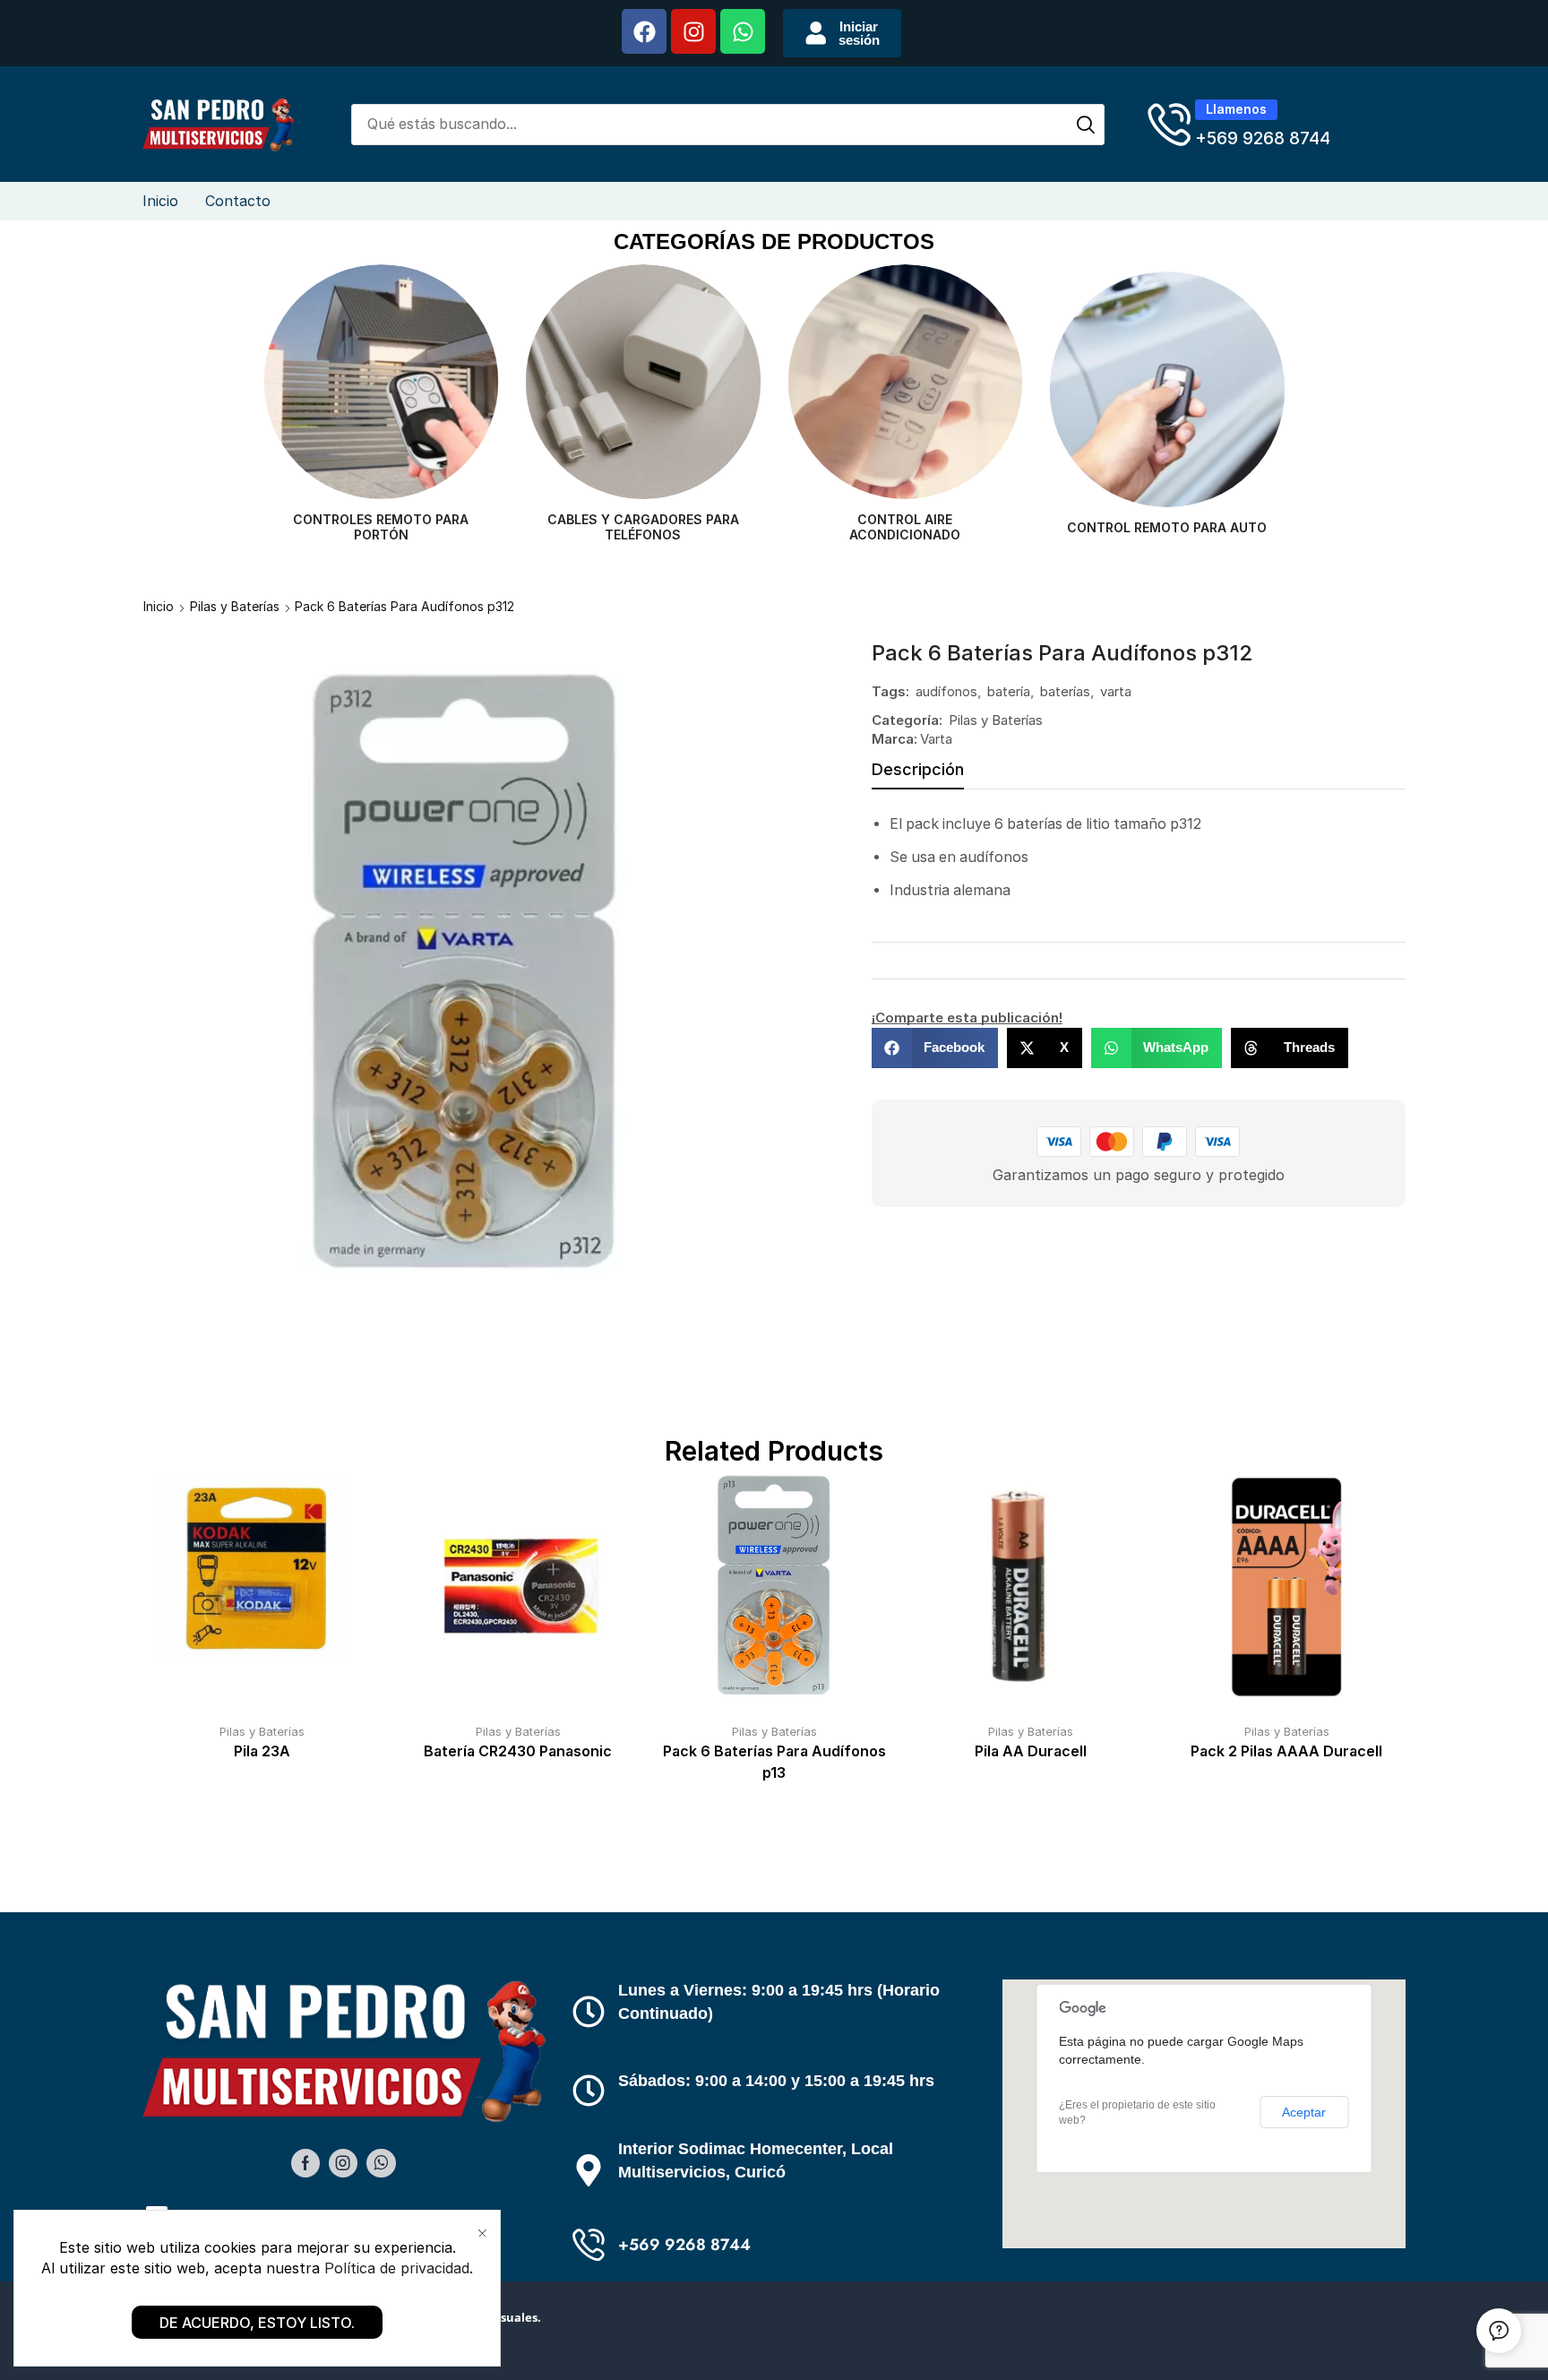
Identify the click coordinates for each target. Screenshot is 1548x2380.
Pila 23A (262, 1751)
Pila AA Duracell (1031, 1751)
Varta (936, 739)
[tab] (918, 774)
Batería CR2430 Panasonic (518, 1751)
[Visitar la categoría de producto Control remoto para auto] (905, 389)
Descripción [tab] (918, 769)
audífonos (946, 691)
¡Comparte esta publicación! (967, 1018)
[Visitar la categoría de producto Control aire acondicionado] (644, 382)
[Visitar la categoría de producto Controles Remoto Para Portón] (1168, 382)
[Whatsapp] (743, 31)
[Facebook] (644, 31)
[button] (842, 33)
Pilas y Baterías (235, 606)
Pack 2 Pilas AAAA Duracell (1286, 1751)
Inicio (159, 606)
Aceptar (1304, 2112)
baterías (1065, 691)
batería (1009, 691)
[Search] (1086, 125)
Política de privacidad (397, 2268)
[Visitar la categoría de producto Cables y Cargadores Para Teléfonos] (381, 382)
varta (1116, 691)
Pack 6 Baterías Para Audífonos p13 (774, 1762)
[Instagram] (693, 31)
